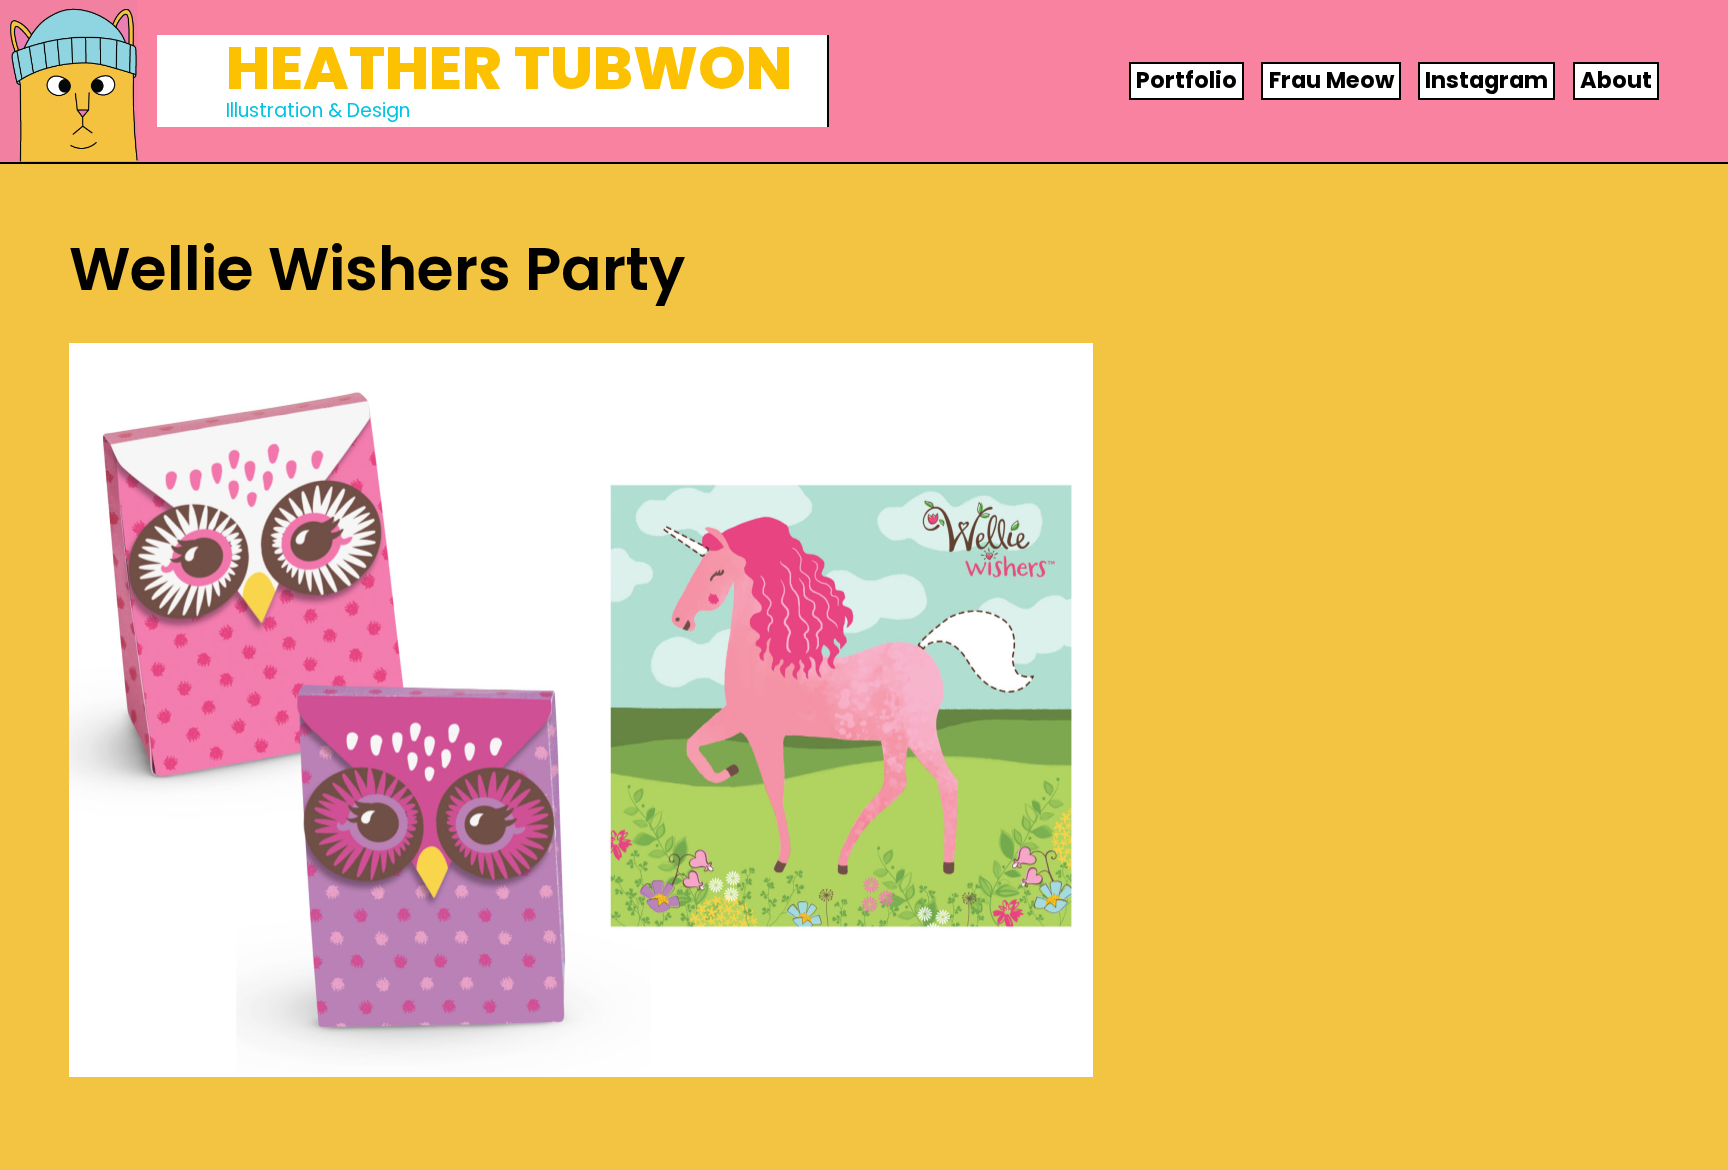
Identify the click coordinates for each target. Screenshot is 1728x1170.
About (1616, 80)
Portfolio (1186, 80)
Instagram (1486, 80)
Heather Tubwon (509, 68)
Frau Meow (1331, 80)
